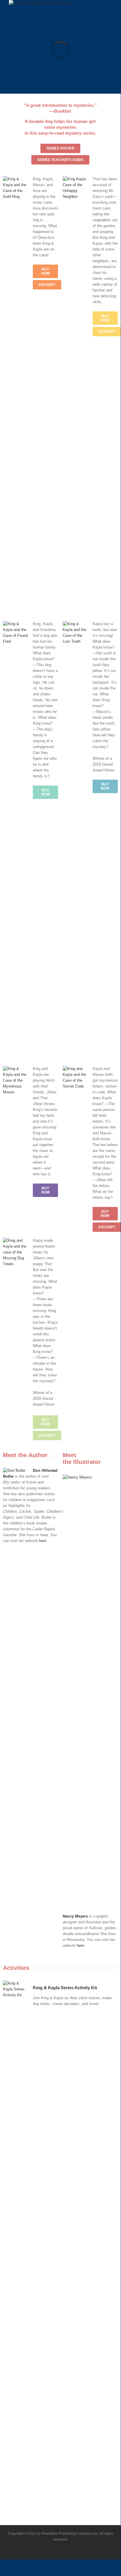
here (43, 1541)
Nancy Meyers (75, 1916)
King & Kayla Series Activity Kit (65, 1988)
